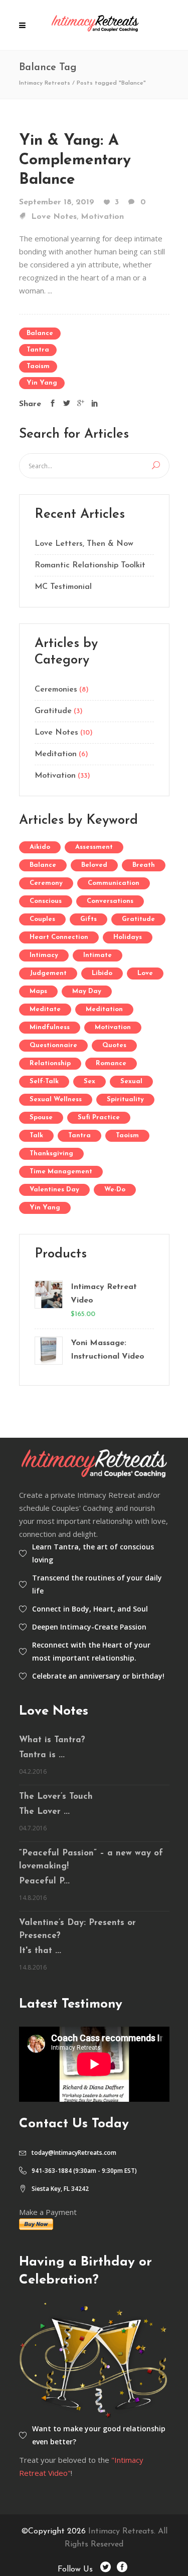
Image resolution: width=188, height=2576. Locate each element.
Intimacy (44, 955)
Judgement (48, 973)
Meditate (45, 1009)
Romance (111, 1063)
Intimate (98, 955)
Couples (42, 919)
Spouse (41, 1117)
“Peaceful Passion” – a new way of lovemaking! (91, 1860)
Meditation (56, 754)
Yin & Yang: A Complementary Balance (75, 160)
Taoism (38, 366)
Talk (36, 1136)
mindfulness (50, 1027)
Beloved (94, 865)
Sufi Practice (99, 1117)
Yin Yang (42, 383)
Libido (102, 973)
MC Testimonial (63, 587)
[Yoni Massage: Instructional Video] (48, 1351)
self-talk (44, 1081)
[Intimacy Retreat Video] (48, 1301)
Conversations (110, 901)
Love (145, 973)
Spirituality (125, 1099)
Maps (38, 991)
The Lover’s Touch (56, 1797)
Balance (40, 333)
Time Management (61, 1172)
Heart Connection (59, 937)
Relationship (50, 1063)
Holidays (128, 937)
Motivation (102, 217)
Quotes (114, 1045)
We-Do (115, 1190)
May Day (87, 991)
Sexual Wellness (56, 1099)
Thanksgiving (51, 1154)
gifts (88, 919)
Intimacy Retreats (45, 83)
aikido (40, 847)
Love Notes (54, 217)
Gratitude (53, 711)
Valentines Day (54, 1190)
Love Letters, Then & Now (84, 544)
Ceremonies (56, 690)
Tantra (38, 350)
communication (114, 883)
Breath (144, 865)
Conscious (46, 901)
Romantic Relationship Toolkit (90, 565)
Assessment (94, 847)
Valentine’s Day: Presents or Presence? (77, 1929)
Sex (89, 1081)
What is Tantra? (52, 1740)
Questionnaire (53, 1045)
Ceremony (46, 883)
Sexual (131, 1081)
